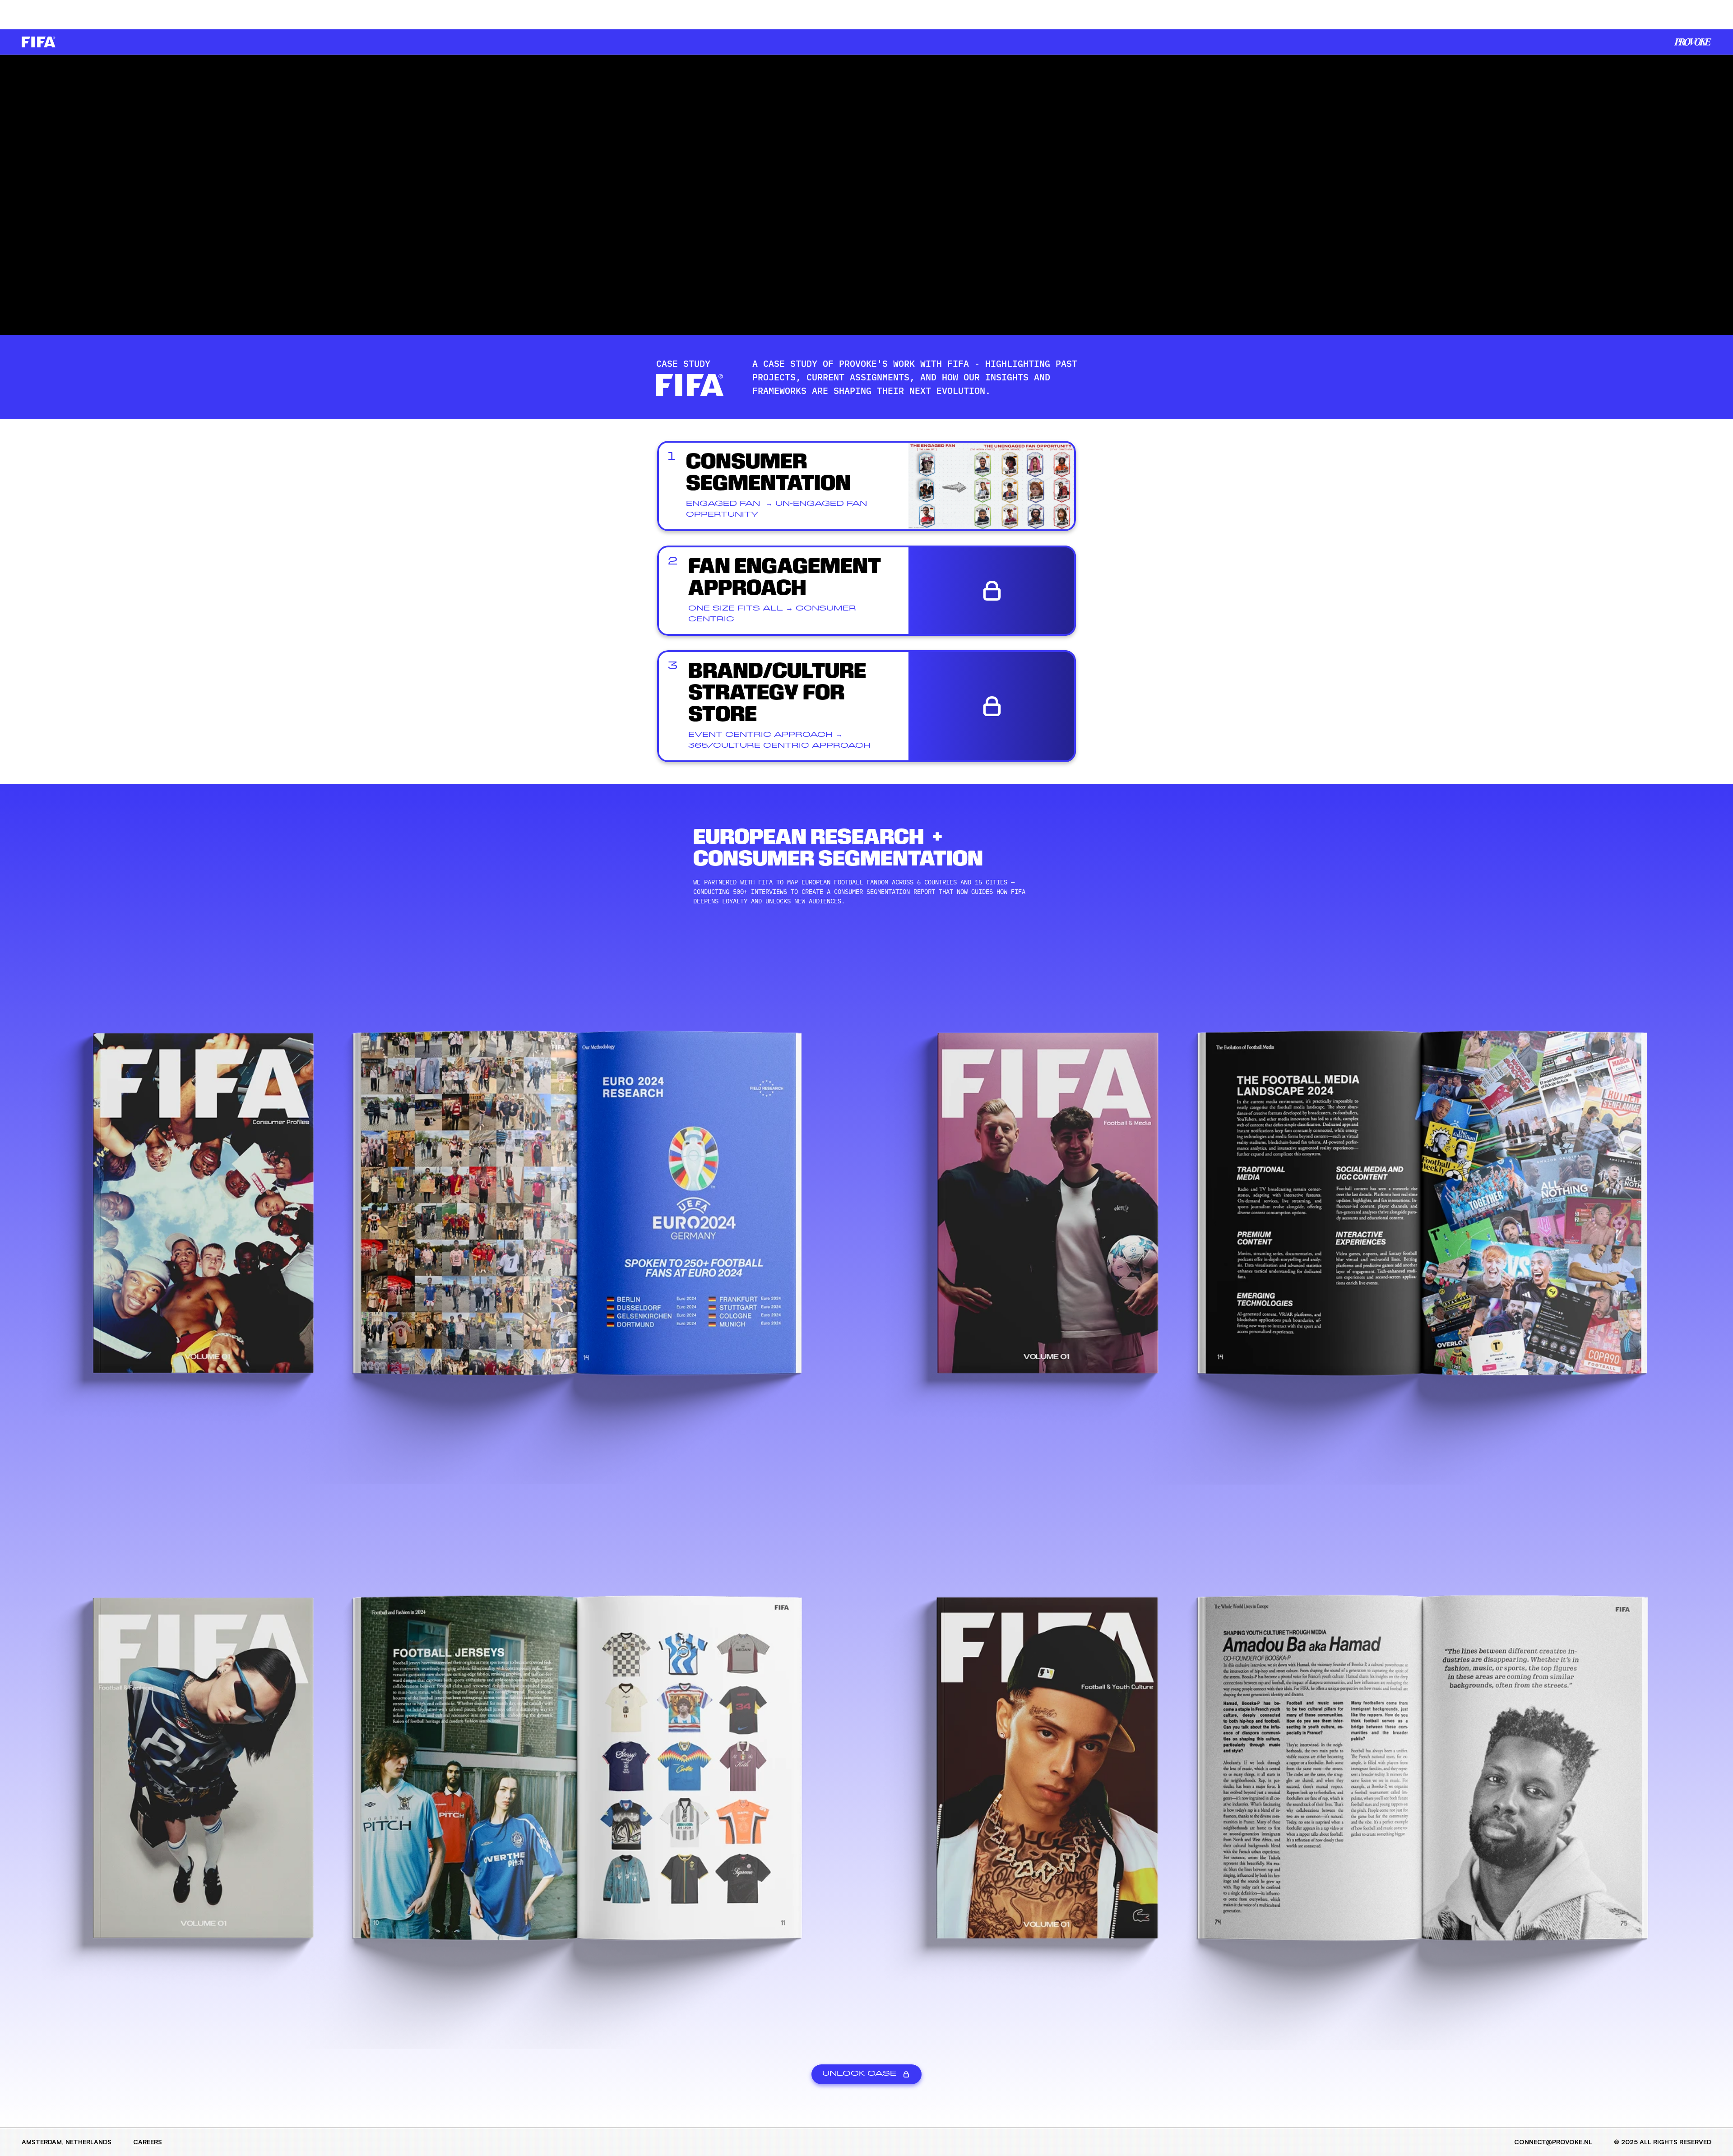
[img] (1693, 42)
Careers (148, 2142)
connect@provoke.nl (1553, 2142)
